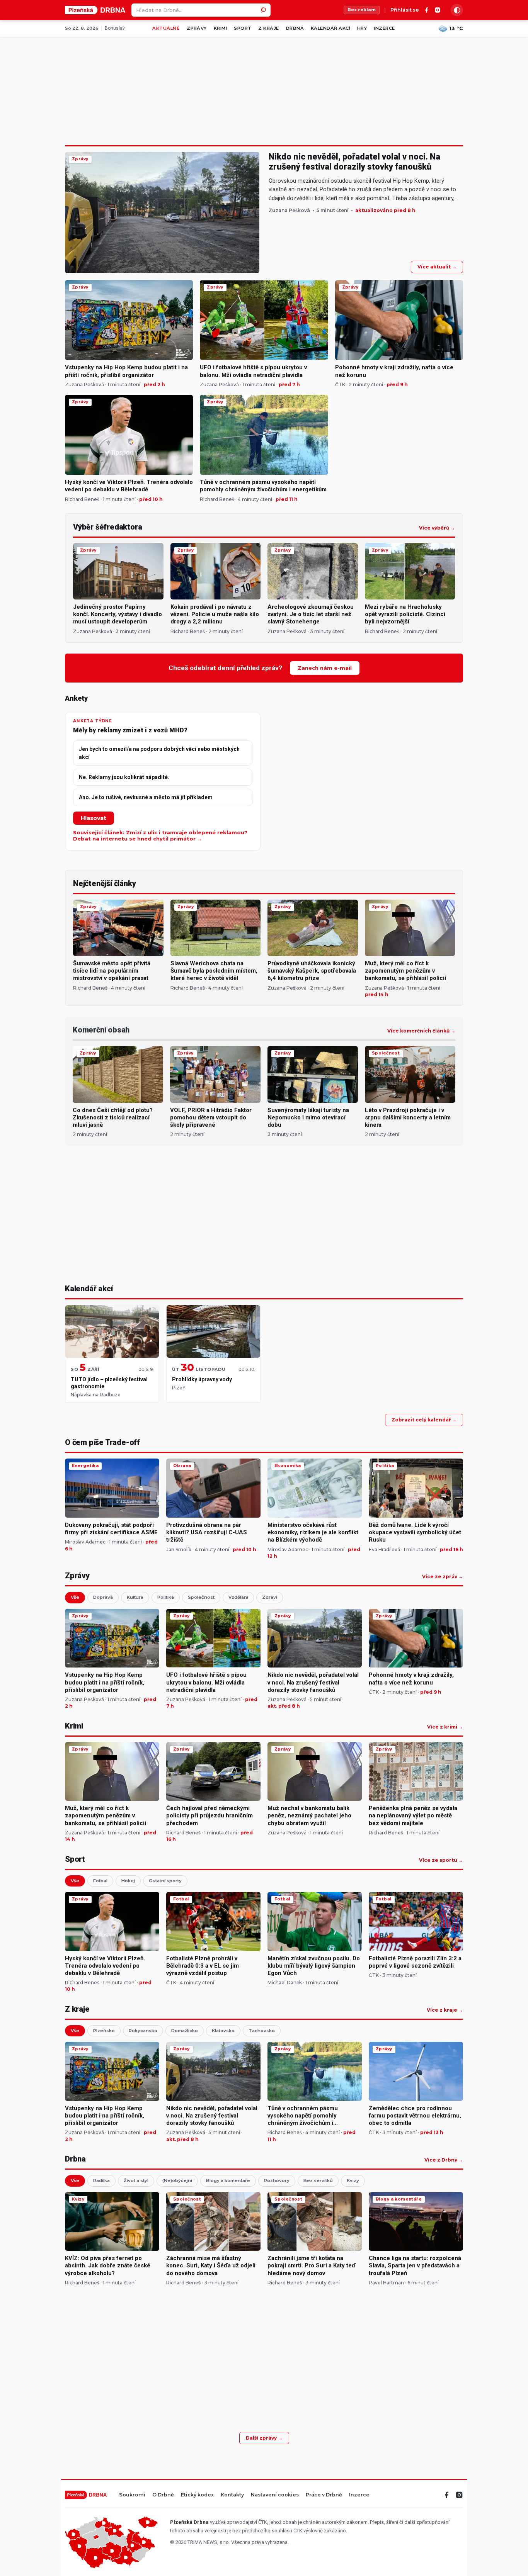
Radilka (101, 2180)
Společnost (201, 1597)
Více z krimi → (445, 1727)
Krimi (220, 28)
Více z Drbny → (444, 2160)
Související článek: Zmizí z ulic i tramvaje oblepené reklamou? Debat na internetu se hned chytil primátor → (160, 836)
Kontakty (232, 2495)
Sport (243, 28)
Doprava (103, 1597)
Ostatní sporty (165, 1881)
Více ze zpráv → (443, 1577)
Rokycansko (143, 2031)
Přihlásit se (405, 10)
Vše (75, 1597)
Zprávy (197, 28)
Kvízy (353, 2180)
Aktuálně (166, 28)
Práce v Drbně (324, 2495)
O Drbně (163, 2495)
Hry (362, 28)
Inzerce (384, 28)
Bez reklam (362, 10)
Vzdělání (238, 1597)
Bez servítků (318, 2180)
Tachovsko (262, 2031)
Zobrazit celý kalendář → (424, 1420)
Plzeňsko (104, 2031)
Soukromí (132, 2495)
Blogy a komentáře (228, 2180)
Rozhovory (277, 2180)
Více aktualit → (437, 267)
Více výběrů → (437, 528)
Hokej (128, 1881)
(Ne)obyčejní (177, 2180)
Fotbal (100, 1881)
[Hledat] (264, 10)
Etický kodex (197, 2495)
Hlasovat (94, 818)
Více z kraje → (445, 2010)
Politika (166, 1597)
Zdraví (270, 1597)
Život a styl (136, 2180)
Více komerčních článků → (421, 1031)
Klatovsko (223, 2031)
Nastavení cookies (275, 2495)
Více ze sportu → (441, 1860)
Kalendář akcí (330, 28)
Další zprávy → (264, 2438)
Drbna (295, 28)
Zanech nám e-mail (325, 668)
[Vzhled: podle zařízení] (457, 10)
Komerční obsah (101, 1030)
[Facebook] (427, 10)
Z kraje (268, 28)
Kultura (135, 1597)
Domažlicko (185, 2031)
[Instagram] (438, 10)
